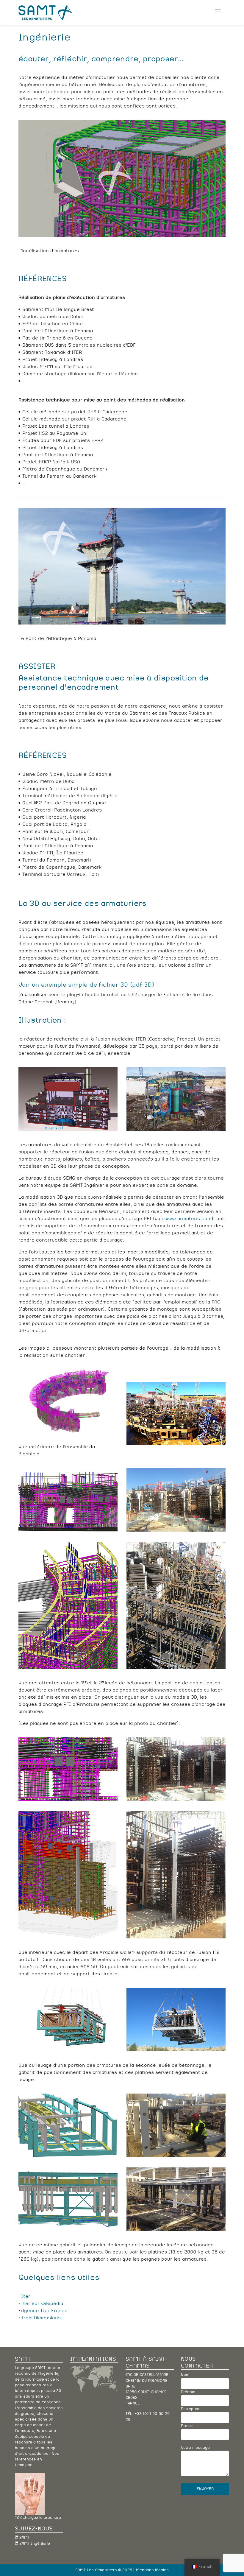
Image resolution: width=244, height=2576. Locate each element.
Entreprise (191, 2409)
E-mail (187, 2426)
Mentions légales (152, 2570)
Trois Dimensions (41, 2318)
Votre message (195, 2448)
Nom (185, 2375)
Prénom (188, 2392)
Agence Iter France (44, 2311)
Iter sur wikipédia (42, 2304)
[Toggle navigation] (218, 13)
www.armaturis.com (188, 1219)
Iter (26, 2296)
